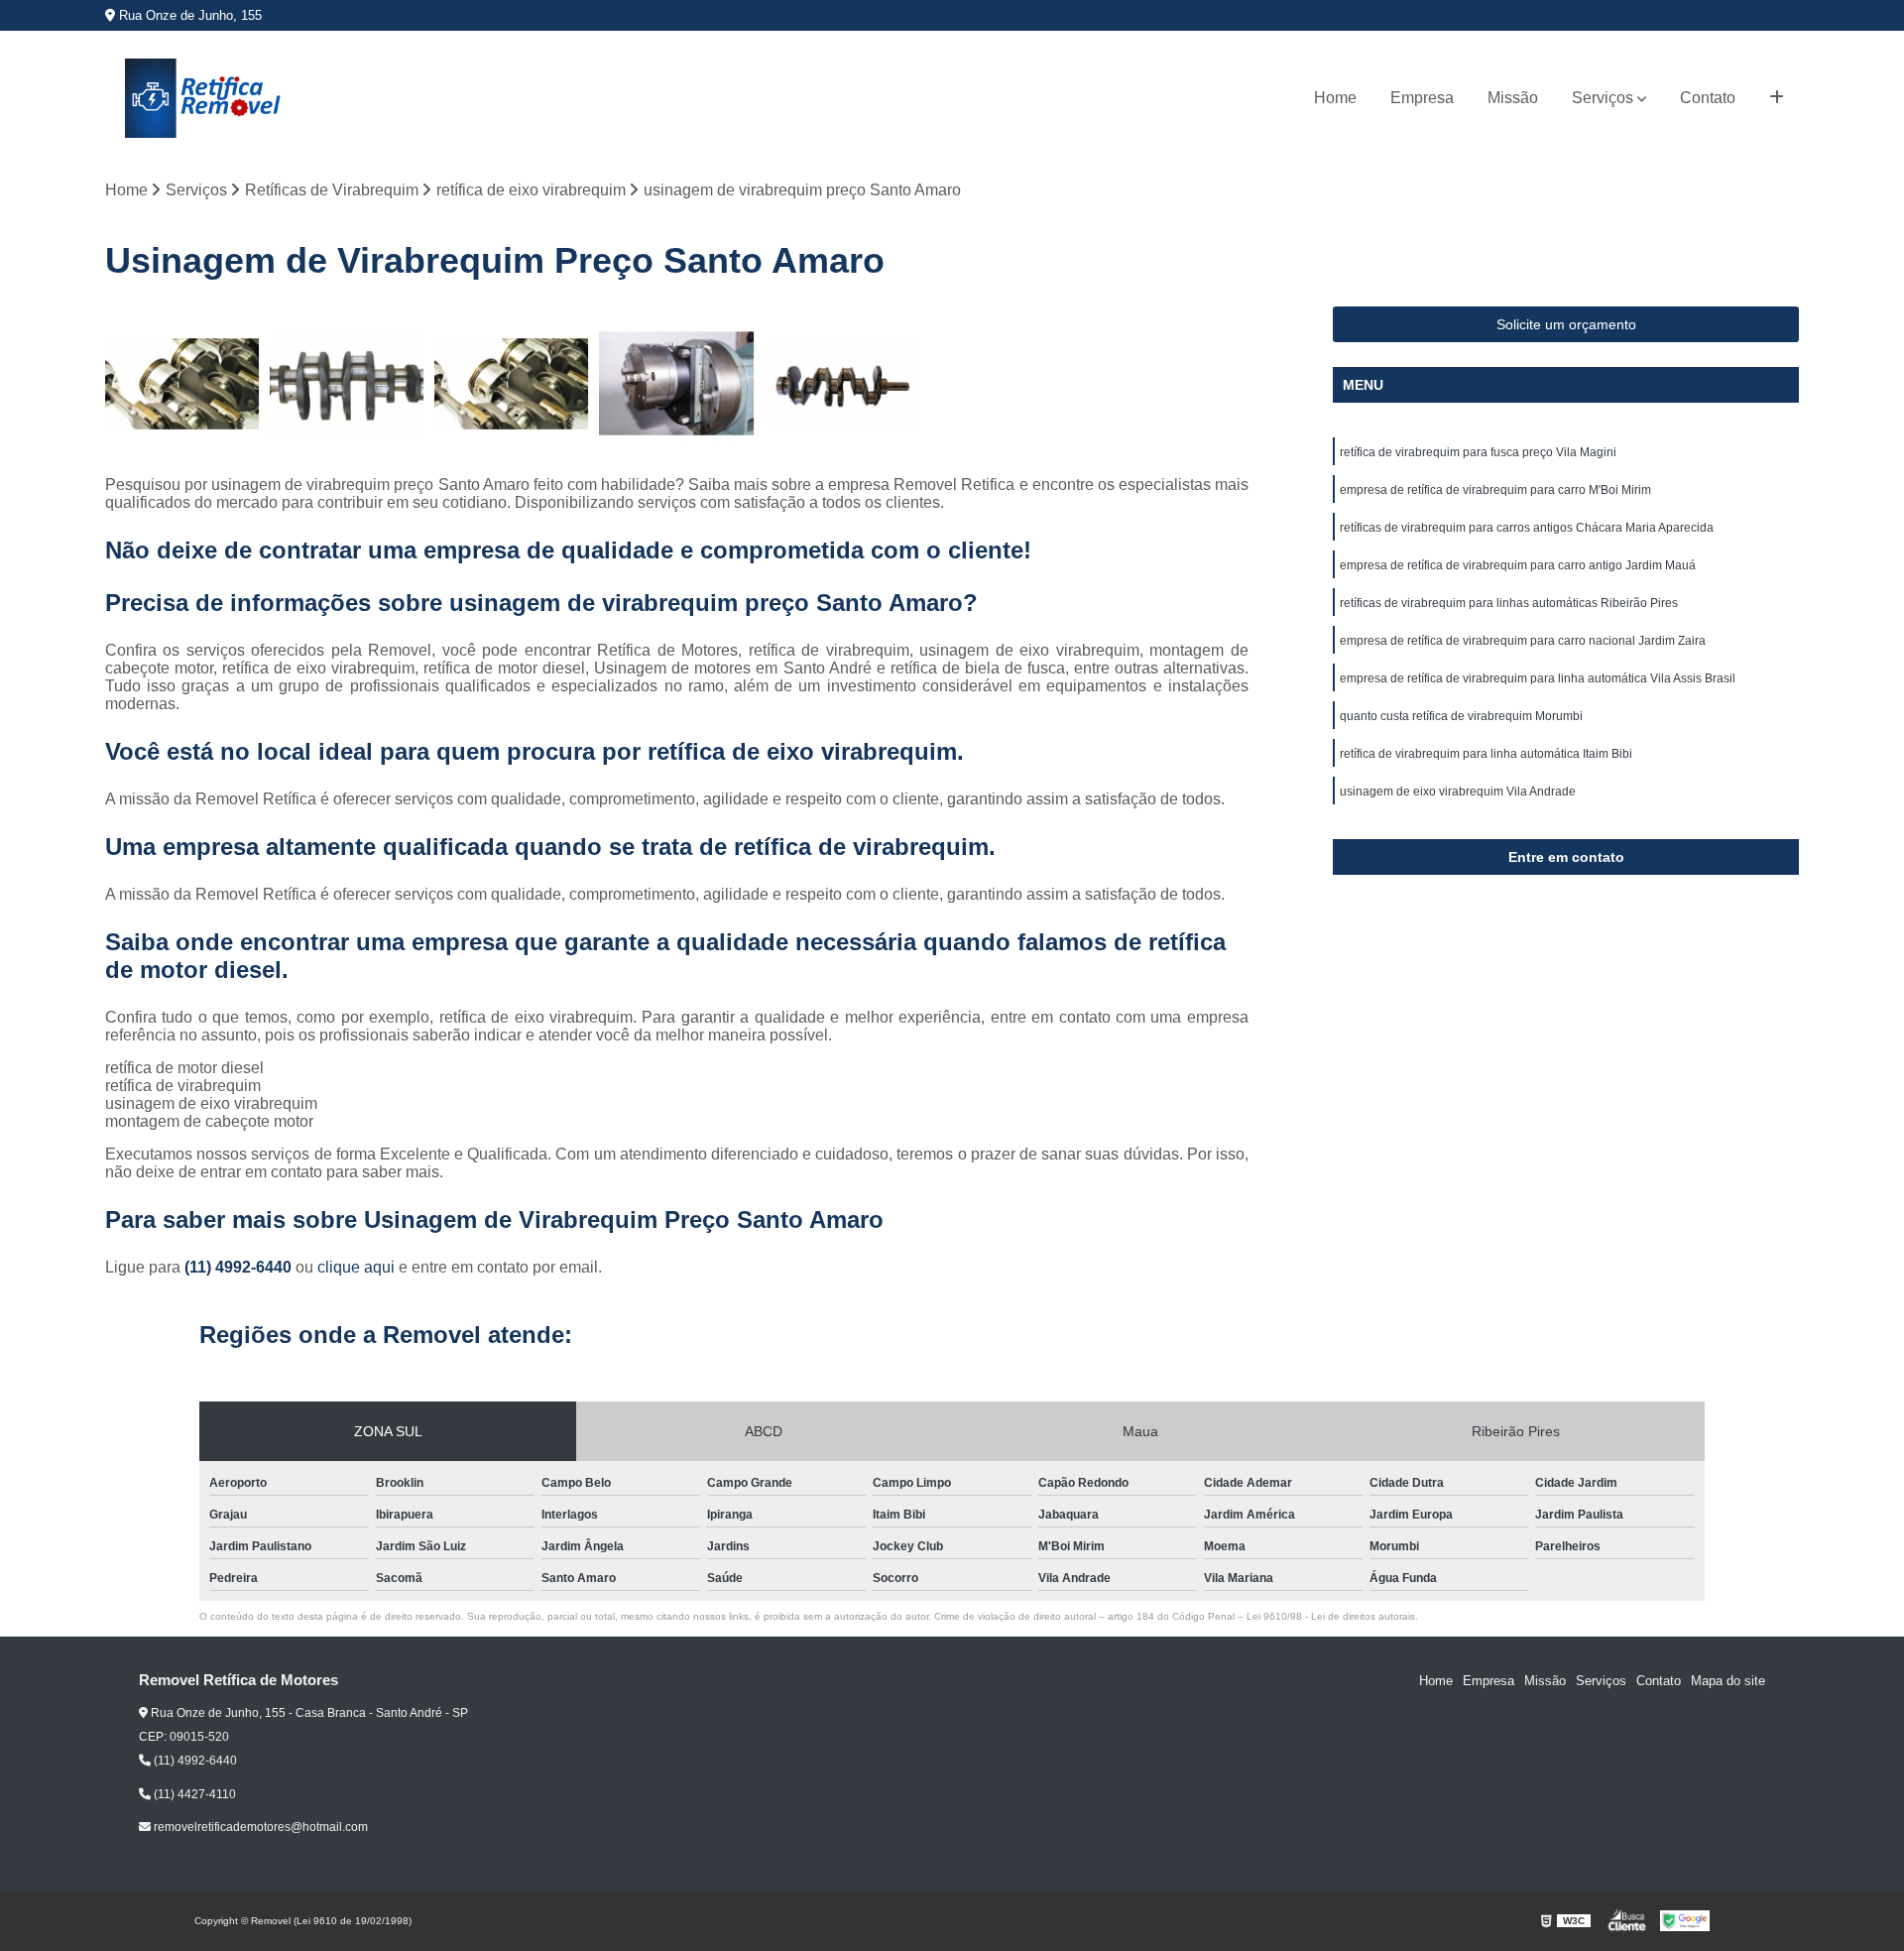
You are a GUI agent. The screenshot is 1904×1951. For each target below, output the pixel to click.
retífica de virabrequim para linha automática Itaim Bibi (1486, 754)
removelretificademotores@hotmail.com (259, 1827)
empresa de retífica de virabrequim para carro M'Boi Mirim (1495, 490)
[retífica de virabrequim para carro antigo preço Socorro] (842, 384)
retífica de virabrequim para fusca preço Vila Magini (1478, 452)
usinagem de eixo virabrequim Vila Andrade (1458, 792)
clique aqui (356, 1267)
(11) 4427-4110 (193, 1794)
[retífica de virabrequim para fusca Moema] (676, 384)
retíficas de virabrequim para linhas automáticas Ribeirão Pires (1509, 603)
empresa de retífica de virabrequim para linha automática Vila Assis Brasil (1538, 678)
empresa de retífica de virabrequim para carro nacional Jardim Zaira (1523, 641)
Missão (1513, 98)
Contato (1708, 98)
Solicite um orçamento (1566, 324)
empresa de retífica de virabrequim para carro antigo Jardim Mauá (1518, 565)
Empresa (1422, 98)
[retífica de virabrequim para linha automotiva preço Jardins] (347, 384)
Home (1335, 98)
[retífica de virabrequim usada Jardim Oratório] (182, 384)
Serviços (1603, 98)
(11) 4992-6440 (240, 1267)
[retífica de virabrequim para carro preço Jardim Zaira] (512, 384)
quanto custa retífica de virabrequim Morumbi (1461, 716)
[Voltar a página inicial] (204, 98)
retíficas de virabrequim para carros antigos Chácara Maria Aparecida (1527, 528)
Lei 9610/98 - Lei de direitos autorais (1331, 1616)
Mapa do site (1728, 1681)
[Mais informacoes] (1777, 98)
